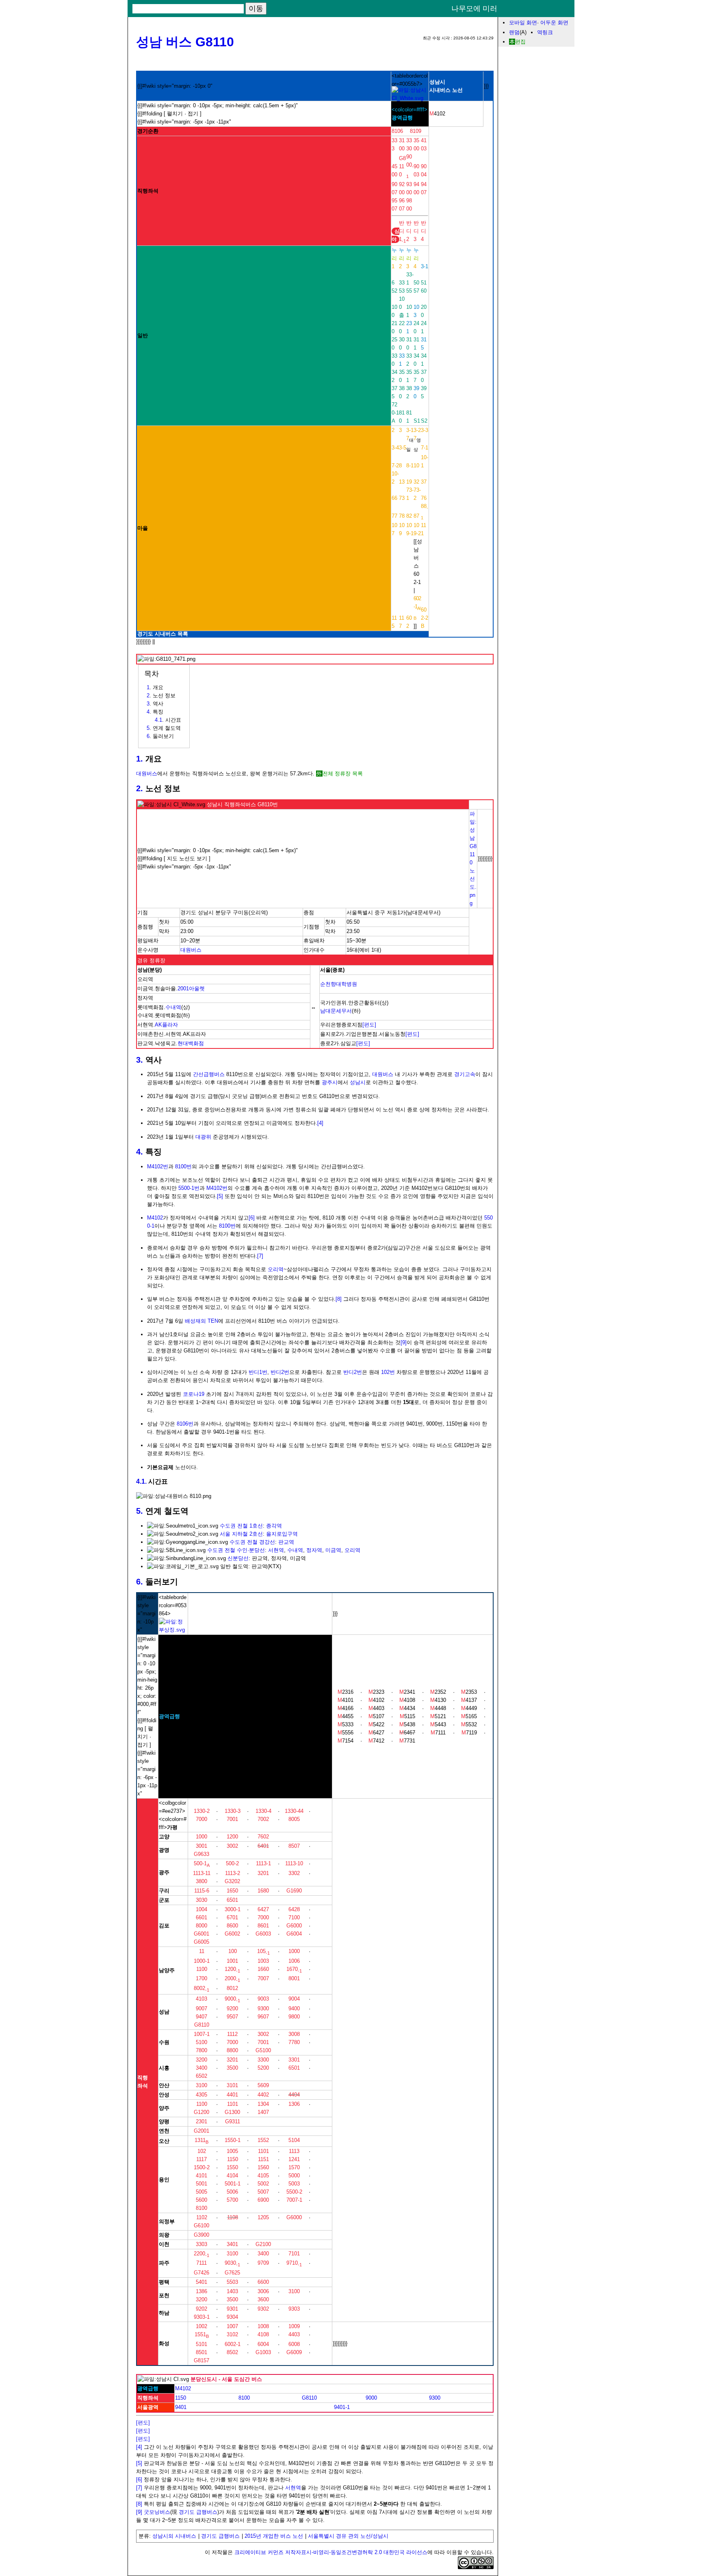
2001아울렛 (191, 989)
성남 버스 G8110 (185, 42)
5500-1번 (189, 1188)
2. (140, 788)
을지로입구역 (282, 1534)
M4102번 (158, 1166)
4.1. (141, 1481)
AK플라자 (166, 1025)
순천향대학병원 (339, 984)
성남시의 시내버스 (174, 2536)
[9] (404, 1342)
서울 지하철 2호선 (241, 1534)
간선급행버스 (209, 1074)
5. (140, 1511)
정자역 (314, 1550)
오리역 (276, 1269)
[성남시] (410, 98)
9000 (371, 2398)
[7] (260, 1256)
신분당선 (238, 1558)
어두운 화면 (554, 23)
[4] (320, 1123)
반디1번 (258, 1372)
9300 (435, 2398)
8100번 (183, 1166)
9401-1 (342, 2407)
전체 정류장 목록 (343, 774)
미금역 (333, 1550)
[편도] (369, 1025)
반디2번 (280, 1372)
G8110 (309, 2398)
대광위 (203, 1137)
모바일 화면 (523, 23)
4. (140, 1152)
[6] (252, 1218)
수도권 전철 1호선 (241, 1526)
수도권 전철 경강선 (252, 1542)
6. (140, 1582)
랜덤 (514, 32)
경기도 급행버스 (198, 2512)
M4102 (155, 1218)
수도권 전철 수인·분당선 (236, 1550)
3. (140, 1060)
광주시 (330, 1082)
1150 (181, 2398)
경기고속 (465, 1074)
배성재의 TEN (201, 1321)
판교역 (286, 1542)
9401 (181, 2407)
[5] (220, 1196)
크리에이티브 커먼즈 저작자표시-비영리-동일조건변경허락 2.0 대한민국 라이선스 (331, 2552)
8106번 (185, 1424)
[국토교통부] (173, 1630)
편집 (520, 42)
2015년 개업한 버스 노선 (274, 2536)
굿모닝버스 (157, 2512)
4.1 (158, 720)
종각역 (274, 1526)
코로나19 (194, 1394)
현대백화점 (191, 1043)
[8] (339, 1299)
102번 (388, 1372)
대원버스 (147, 774)
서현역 (276, 1550)
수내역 (173, 1007)
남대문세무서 (336, 1011)
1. (140, 759)
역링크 (545, 32)
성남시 (358, 1082)
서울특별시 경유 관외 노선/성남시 (348, 2536)
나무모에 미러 (474, 9)
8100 (244, 2398)
